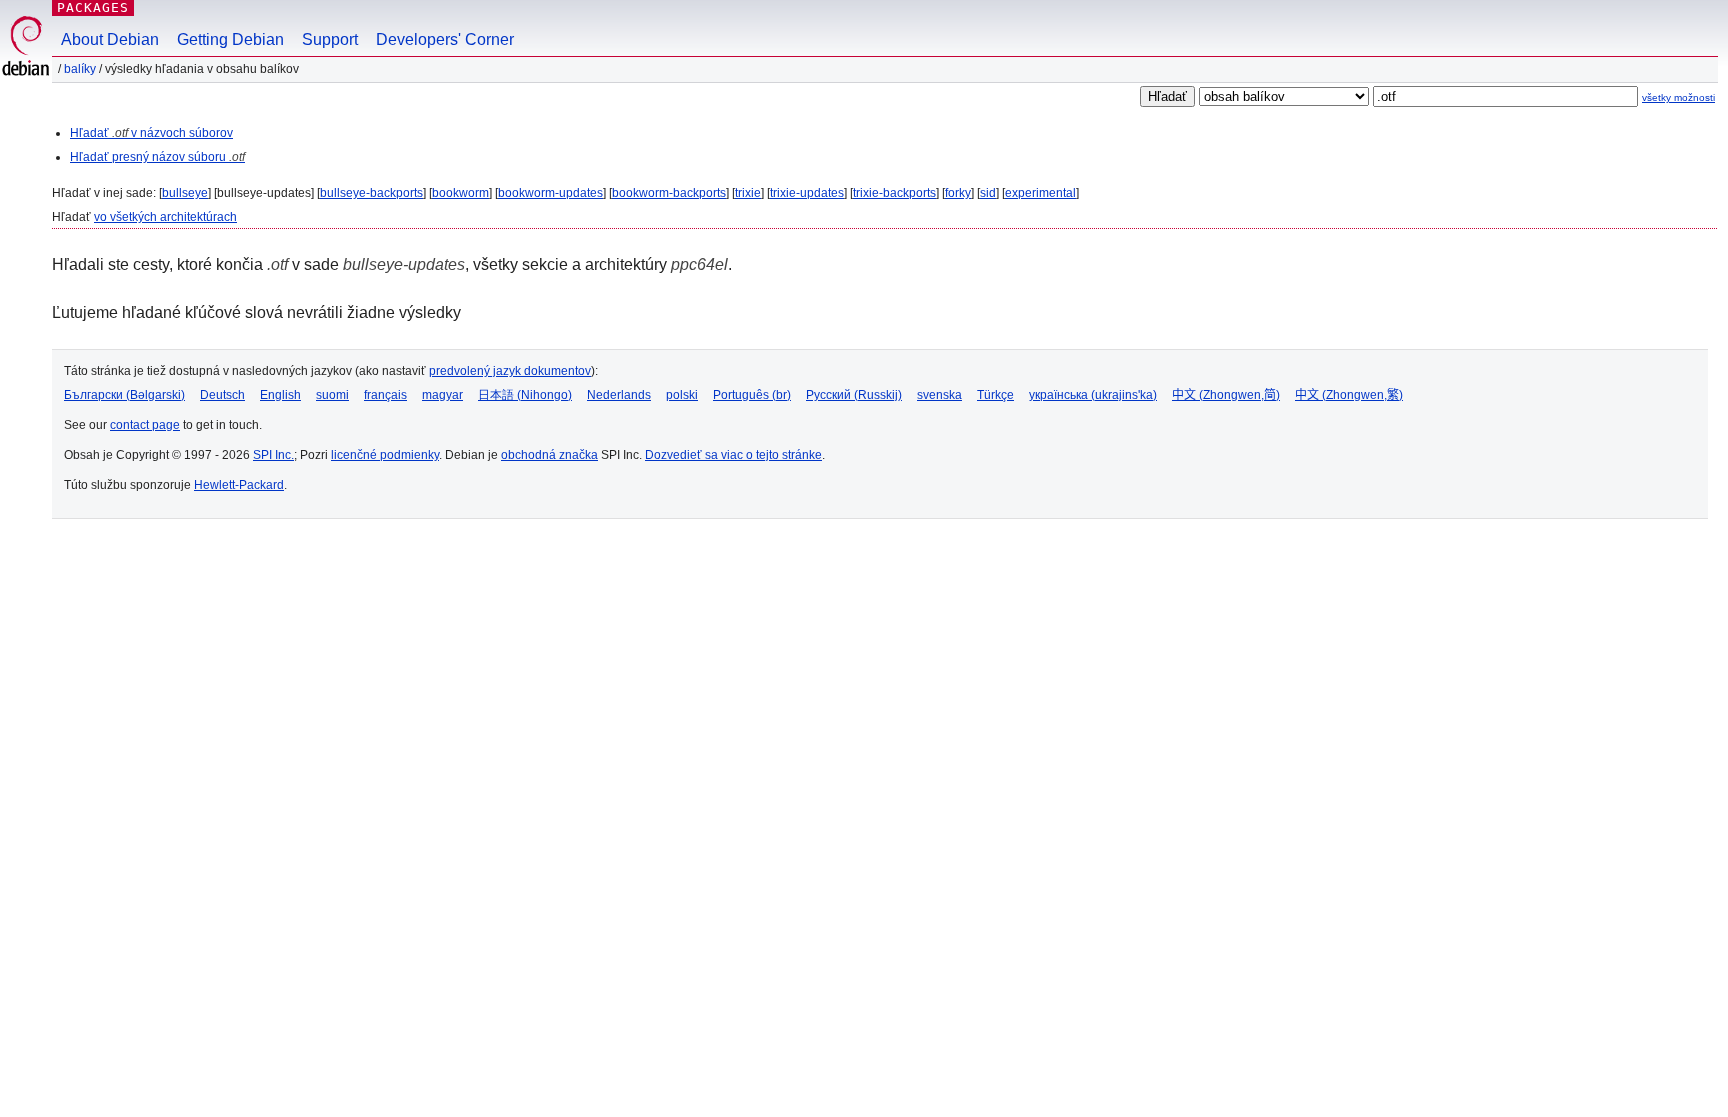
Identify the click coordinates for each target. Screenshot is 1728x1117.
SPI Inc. (273, 455)
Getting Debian (230, 39)
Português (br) (752, 395)
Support (330, 39)
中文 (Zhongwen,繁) (1349, 395)
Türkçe (995, 395)
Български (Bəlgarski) (124, 395)
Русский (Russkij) (854, 395)
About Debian (110, 39)
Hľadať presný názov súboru (157, 157)
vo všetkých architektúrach (165, 217)
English (280, 395)
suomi (332, 395)
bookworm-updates (550, 193)
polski (682, 395)
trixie (748, 193)
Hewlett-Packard (239, 485)
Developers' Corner (445, 39)
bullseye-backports (371, 193)
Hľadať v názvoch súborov (151, 133)
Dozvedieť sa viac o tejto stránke (733, 455)
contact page (145, 425)
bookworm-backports (669, 193)
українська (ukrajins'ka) (1093, 395)
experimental (1040, 193)
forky (958, 193)
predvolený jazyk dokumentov (510, 371)
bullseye (185, 193)
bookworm (460, 193)
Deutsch (222, 395)
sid (988, 193)
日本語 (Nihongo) (525, 395)
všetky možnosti (1678, 97)
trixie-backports (894, 193)
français (385, 395)
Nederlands (619, 395)
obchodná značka (549, 455)
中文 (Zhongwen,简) (1226, 395)
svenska (939, 395)
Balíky (80, 69)
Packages (93, 7)
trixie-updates (807, 193)
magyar (442, 395)
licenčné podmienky (385, 455)
